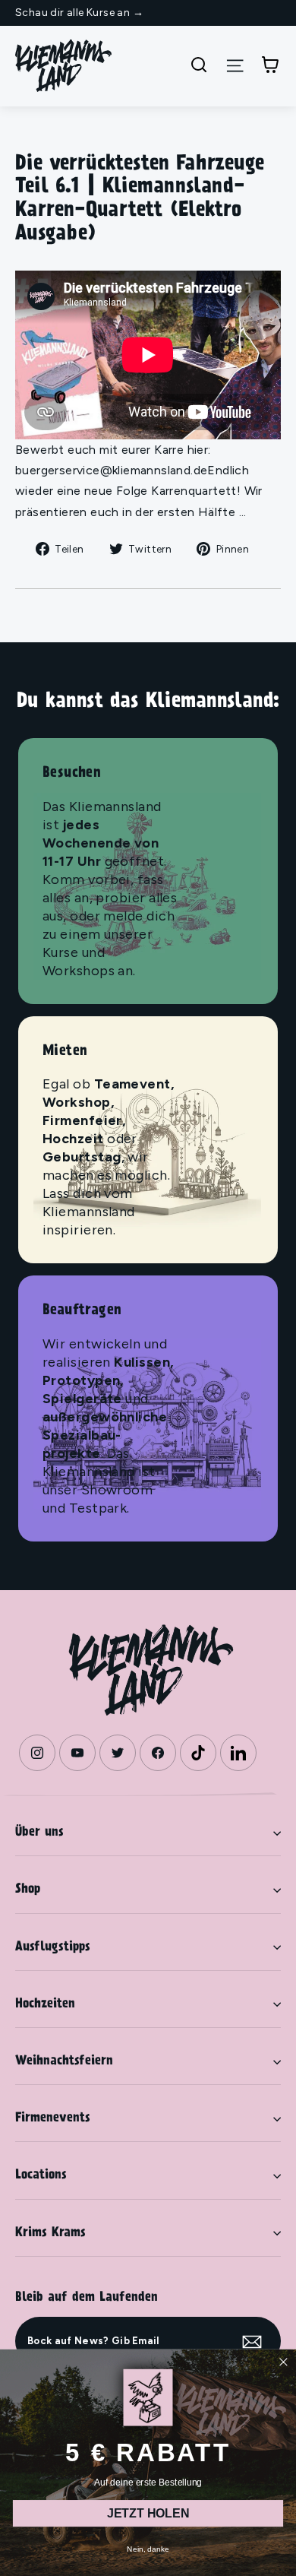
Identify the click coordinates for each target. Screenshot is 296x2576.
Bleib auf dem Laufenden (87, 2298)
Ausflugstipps (53, 1947)
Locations (41, 2175)
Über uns (39, 1833)
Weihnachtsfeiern (64, 2061)
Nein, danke (148, 2548)
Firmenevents (53, 2118)
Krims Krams (50, 2233)
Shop (28, 1890)
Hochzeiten (45, 2004)
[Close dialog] (283, 2362)
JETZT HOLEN (148, 2513)
